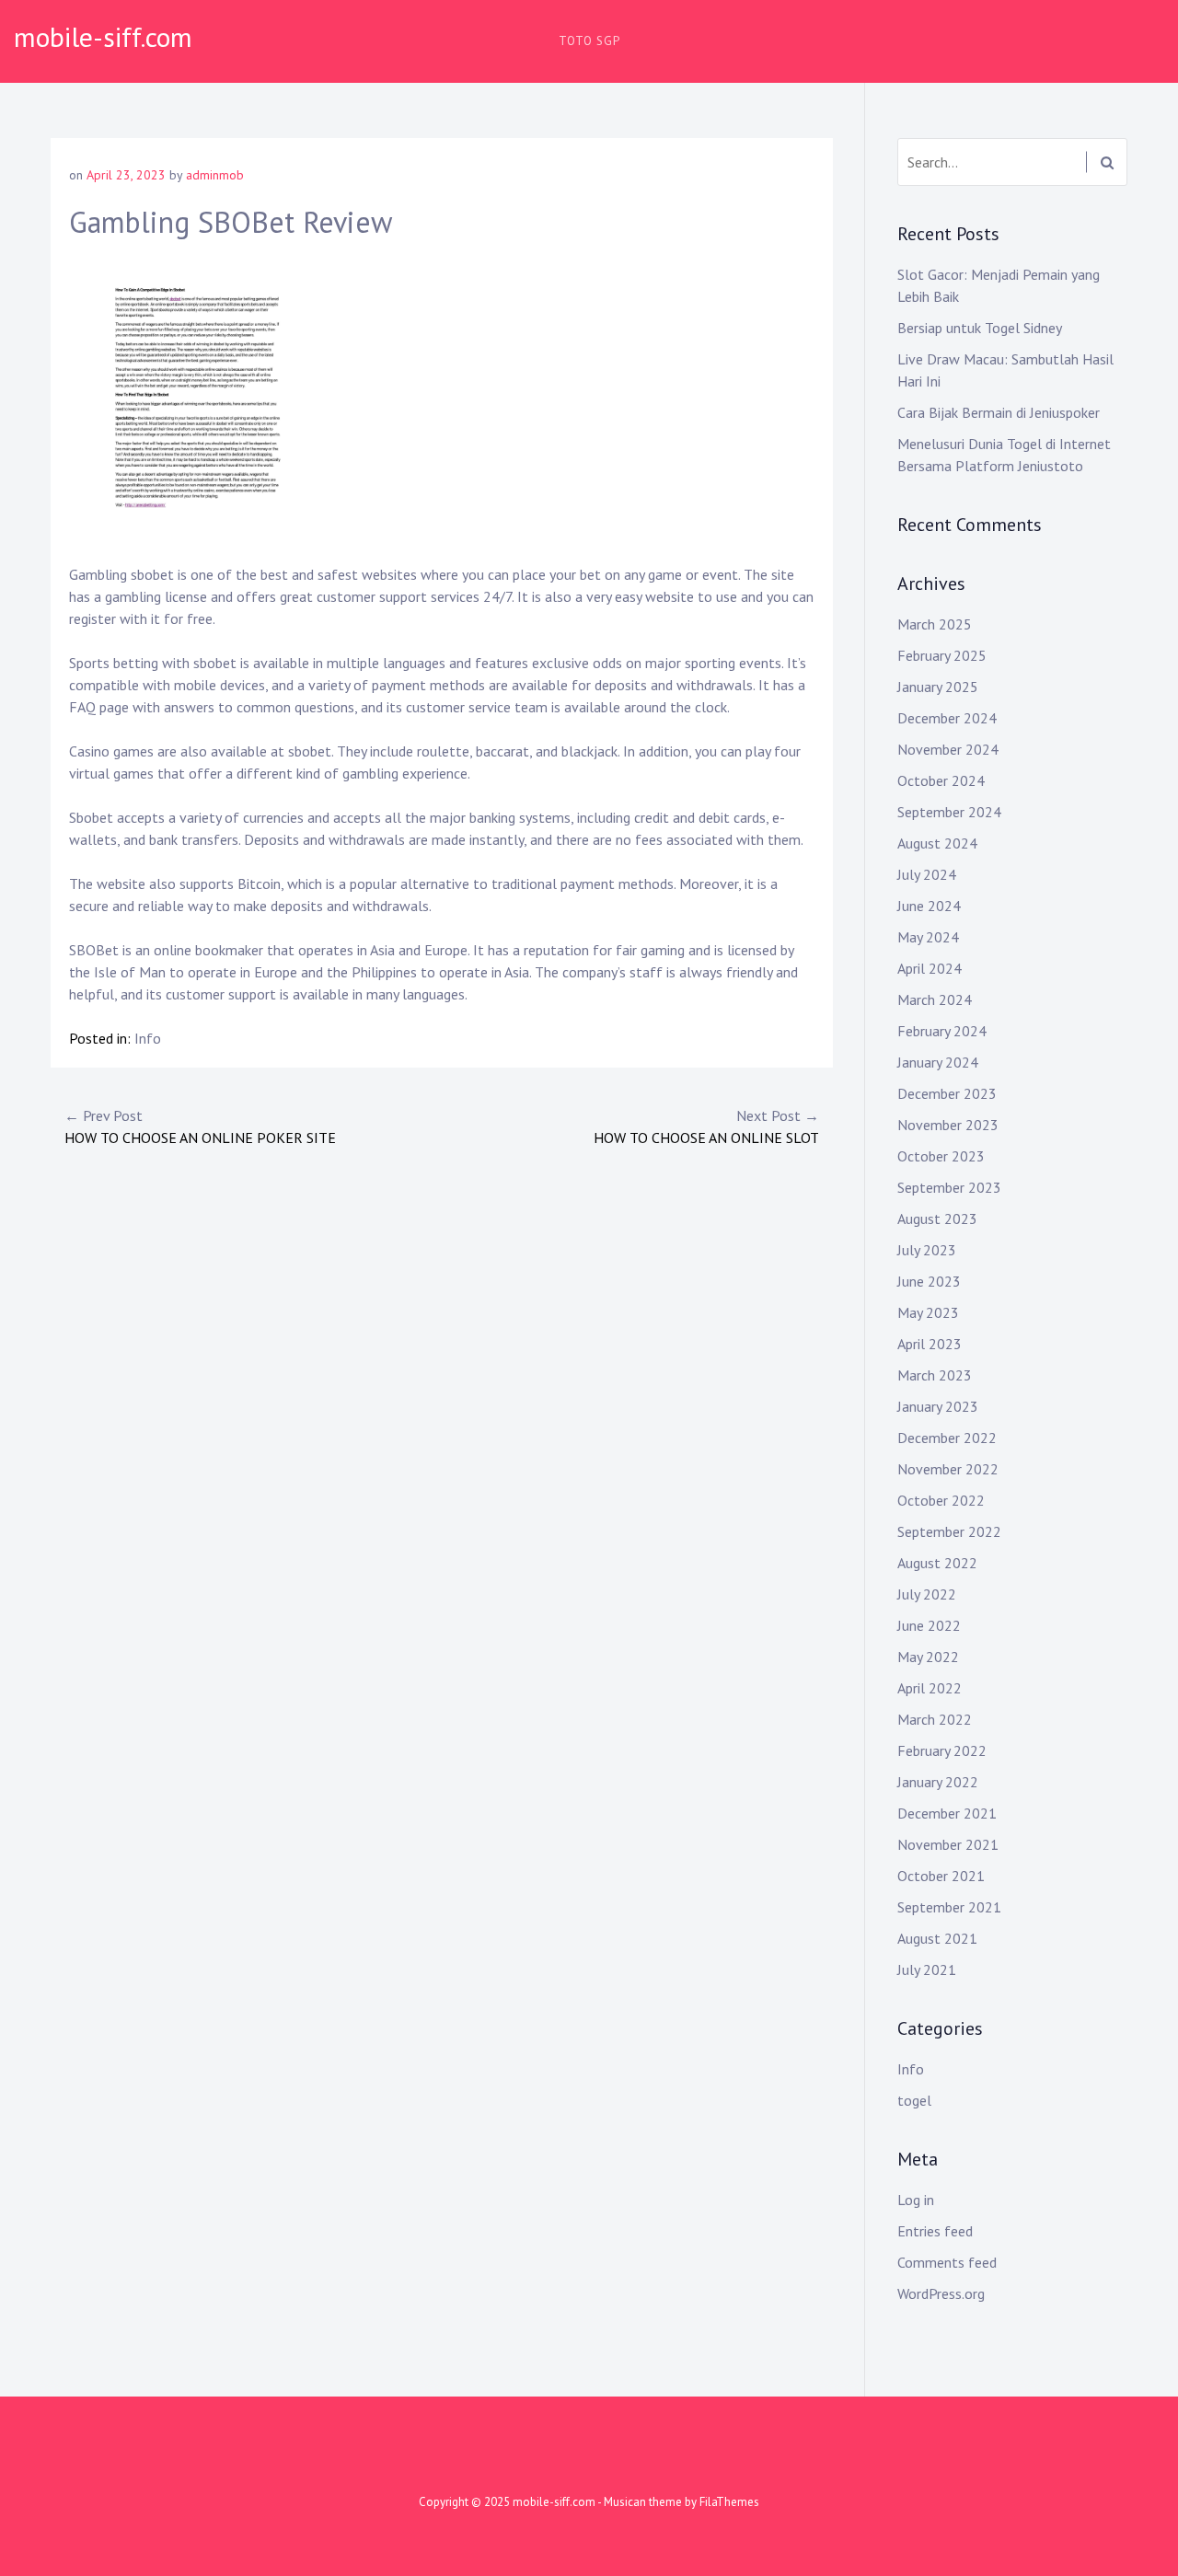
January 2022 (938, 1782)
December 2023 (947, 1093)
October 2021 (941, 1876)
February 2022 (942, 1750)
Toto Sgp (589, 41)
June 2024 (929, 906)
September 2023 (949, 1187)
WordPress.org (941, 2293)
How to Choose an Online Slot (706, 1126)
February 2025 (942, 655)
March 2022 (935, 1719)
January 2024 (938, 1062)
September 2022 (949, 1531)
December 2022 (947, 1438)
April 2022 (930, 1688)
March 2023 (935, 1375)
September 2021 (949, 1907)
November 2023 (948, 1125)
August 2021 (937, 1938)
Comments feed (947, 2262)
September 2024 (949, 812)
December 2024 (947, 718)
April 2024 (930, 968)
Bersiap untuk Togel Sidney (980, 328)
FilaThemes (729, 2502)
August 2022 (937, 1563)
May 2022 (928, 1657)
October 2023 (941, 1156)
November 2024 (948, 749)
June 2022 (929, 1625)
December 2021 (947, 1813)
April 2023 (930, 1344)
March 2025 (935, 624)
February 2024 (942, 1031)
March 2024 (935, 999)
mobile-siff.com (103, 36)
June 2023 (929, 1281)
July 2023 (927, 1250)
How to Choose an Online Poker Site (200, 1126)
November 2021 (948, 1844)
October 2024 (941, 780)
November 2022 (948, 1469)
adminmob (215, 175)
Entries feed (935, 2231)
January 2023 (938, 1406)
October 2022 (941, 1500)
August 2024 (937, 843)
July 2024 (927, 874)
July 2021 (927, 1970)
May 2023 (928, 1312)
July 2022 (927, 1594)
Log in (916, 2200)
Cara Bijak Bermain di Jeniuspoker (999, 412)
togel (914, 2100)
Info (148, 1038)
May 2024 (928, 937)
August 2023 (937, 1219)
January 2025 (938, 687)
